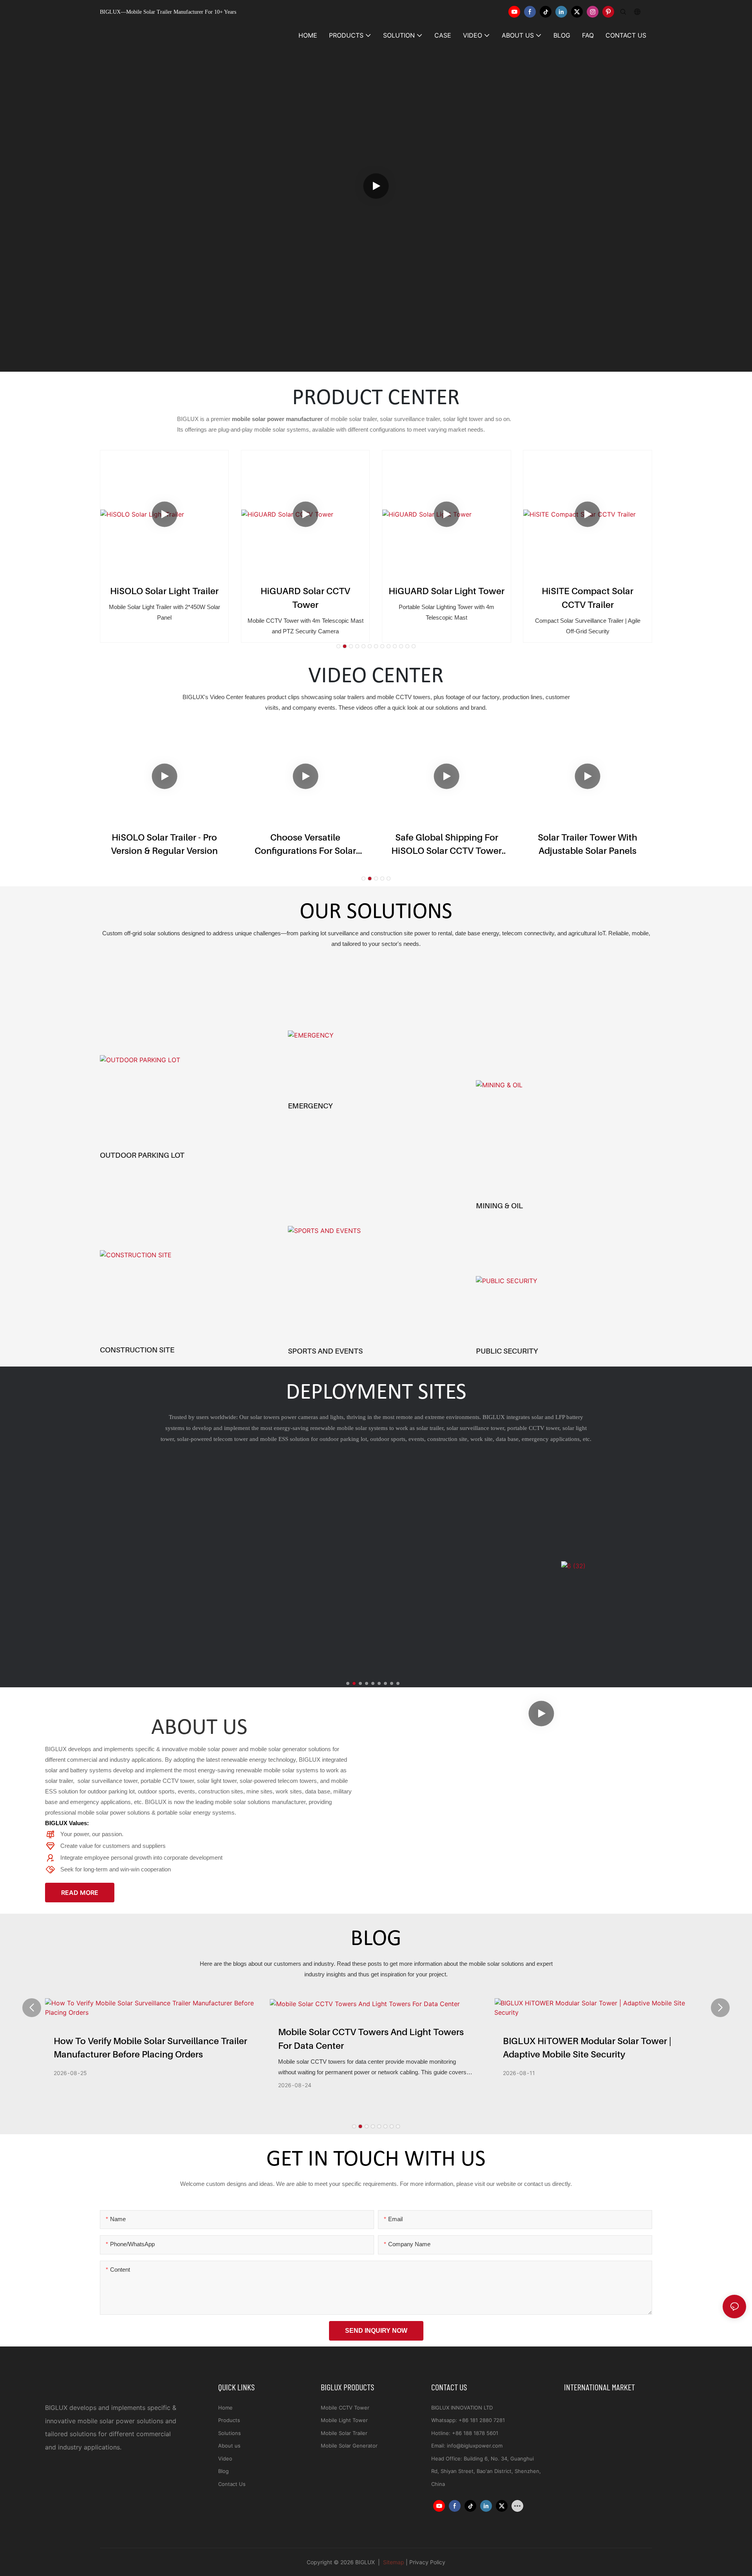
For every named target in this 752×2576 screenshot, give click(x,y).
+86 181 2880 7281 (482, 2420)
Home (225, 2408)
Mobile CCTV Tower (345, 2408)
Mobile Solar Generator (349, 2446)
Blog (223, 2471)
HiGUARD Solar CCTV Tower (164, 598)
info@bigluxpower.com (475, 2446)
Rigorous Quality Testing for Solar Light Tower (588, 844)
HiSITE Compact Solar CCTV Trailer (446, 598)
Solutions (230, 2433)
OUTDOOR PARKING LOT (142, 1155)
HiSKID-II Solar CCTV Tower (587, 591)
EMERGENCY (310, 1106)
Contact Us (232, 2484)
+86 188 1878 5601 (475, 2433)
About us (229, 2446)
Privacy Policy (427, 2562)
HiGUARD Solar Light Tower (305, 591)
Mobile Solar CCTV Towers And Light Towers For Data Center (371, 2039)
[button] (338, 646)
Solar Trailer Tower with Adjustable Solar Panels (447, 844)
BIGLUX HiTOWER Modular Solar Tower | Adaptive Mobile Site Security (587, 2048)
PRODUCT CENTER (376, 399)
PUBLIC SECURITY (507, 1351)
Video (225, 2458)
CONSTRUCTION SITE (137, 1350)
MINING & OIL (499, 1206)
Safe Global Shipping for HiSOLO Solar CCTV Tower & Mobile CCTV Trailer (305, 845)
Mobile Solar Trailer (344, 2433)
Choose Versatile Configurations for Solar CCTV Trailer (165, 845)
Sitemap (393, 2562)
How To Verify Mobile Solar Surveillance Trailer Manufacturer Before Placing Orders (150, 2048)
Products (229, 2420)
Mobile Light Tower (344, 2420)
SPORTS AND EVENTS (325, 1351)
